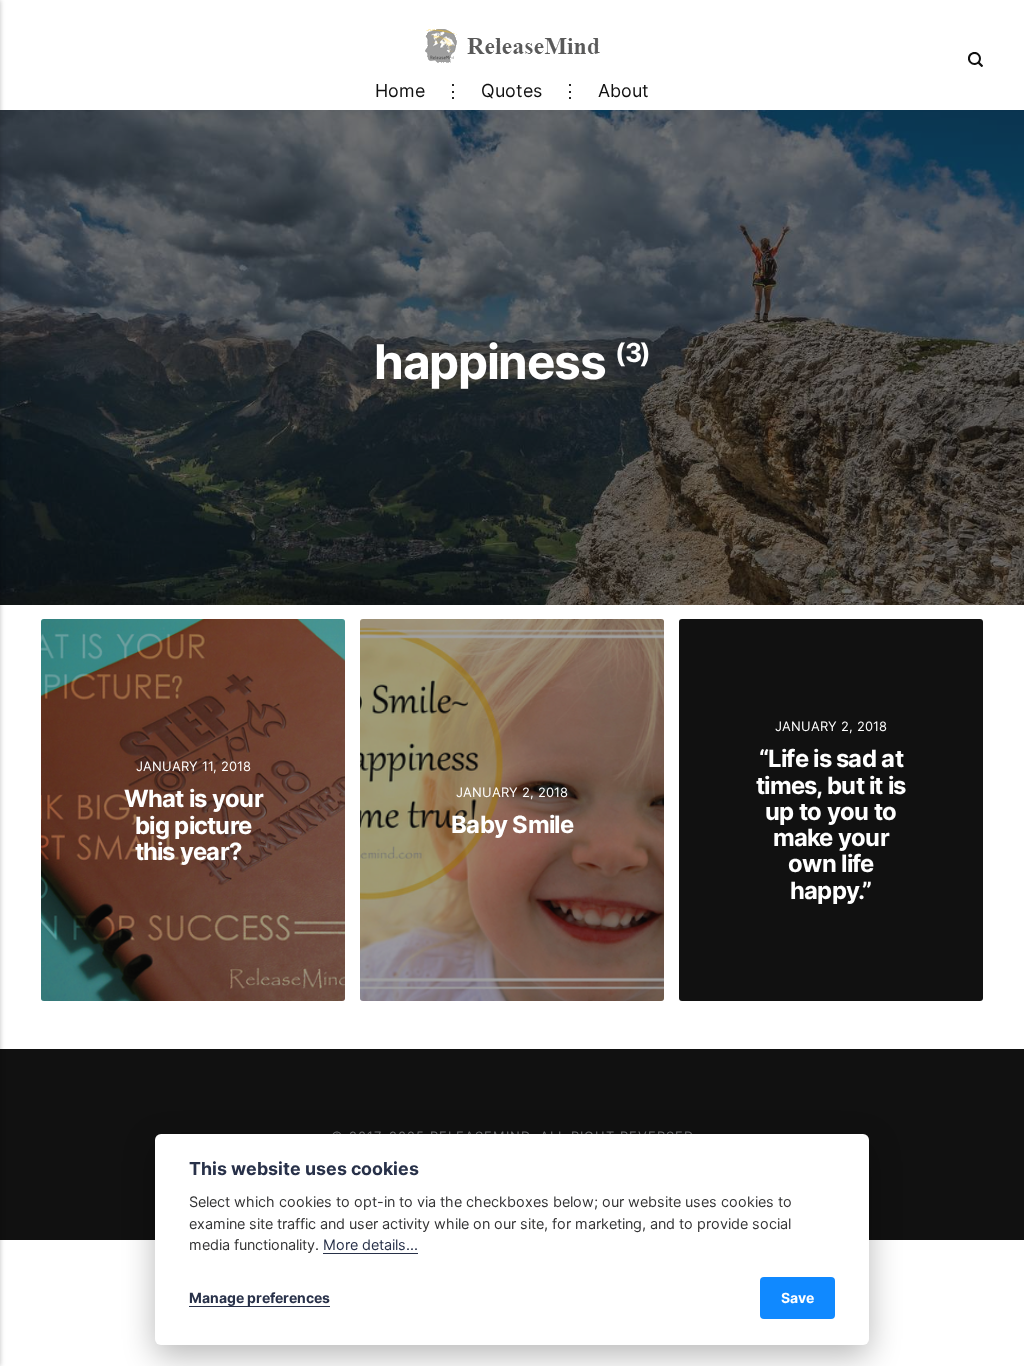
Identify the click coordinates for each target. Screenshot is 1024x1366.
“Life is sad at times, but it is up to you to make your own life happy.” (831, 824)
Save (797, 1297)
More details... (370, 1244)
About (623, 90)
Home (400, 90)
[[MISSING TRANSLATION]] (971, 59)
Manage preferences (259, 1297)
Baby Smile (512, 824)
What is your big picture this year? (193, 825)
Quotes (511, 90)
